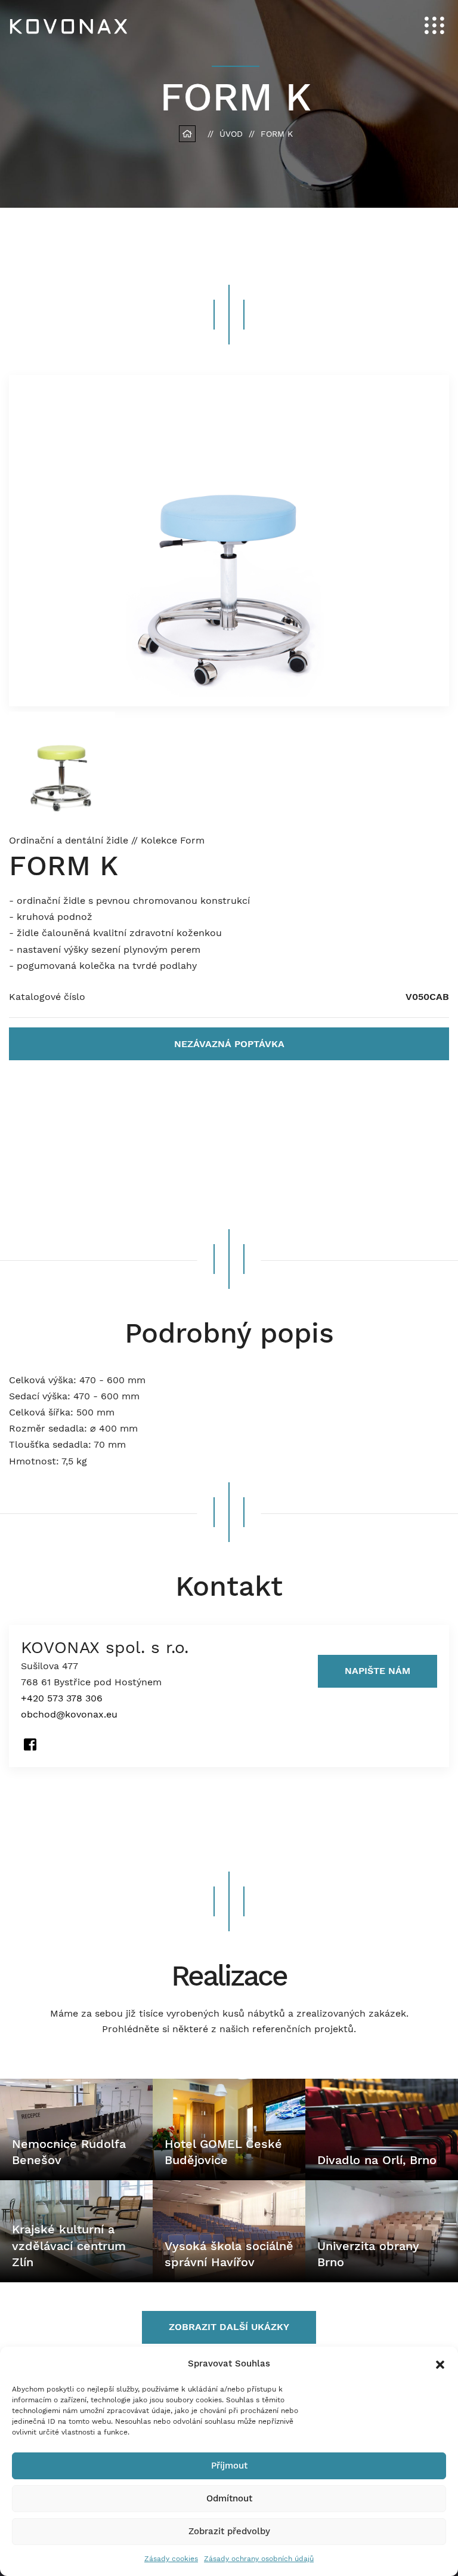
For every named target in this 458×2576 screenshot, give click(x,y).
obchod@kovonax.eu (69, 1714)
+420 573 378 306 (62, 1698)
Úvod (231, 134)
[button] (440, 2363)
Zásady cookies (171, 2559)
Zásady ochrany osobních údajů (259, 2559)
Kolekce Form (173, 840)
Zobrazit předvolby (229, 2531)
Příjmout (229, 2466)
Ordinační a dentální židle (70, 840)
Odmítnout (229, 2498)
